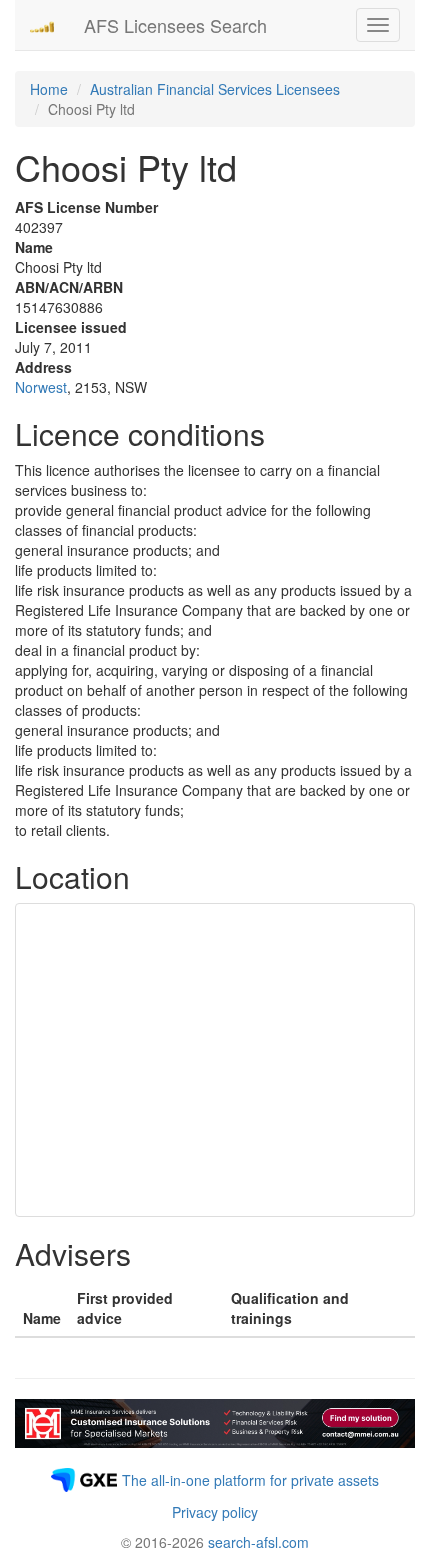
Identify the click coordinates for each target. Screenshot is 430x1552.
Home (49, 89)
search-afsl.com (258, 1542)
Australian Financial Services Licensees (215, 89)
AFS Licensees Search (175, 25)
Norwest (41, 387)
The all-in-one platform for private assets (250, 1480)
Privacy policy (215, 1512)
